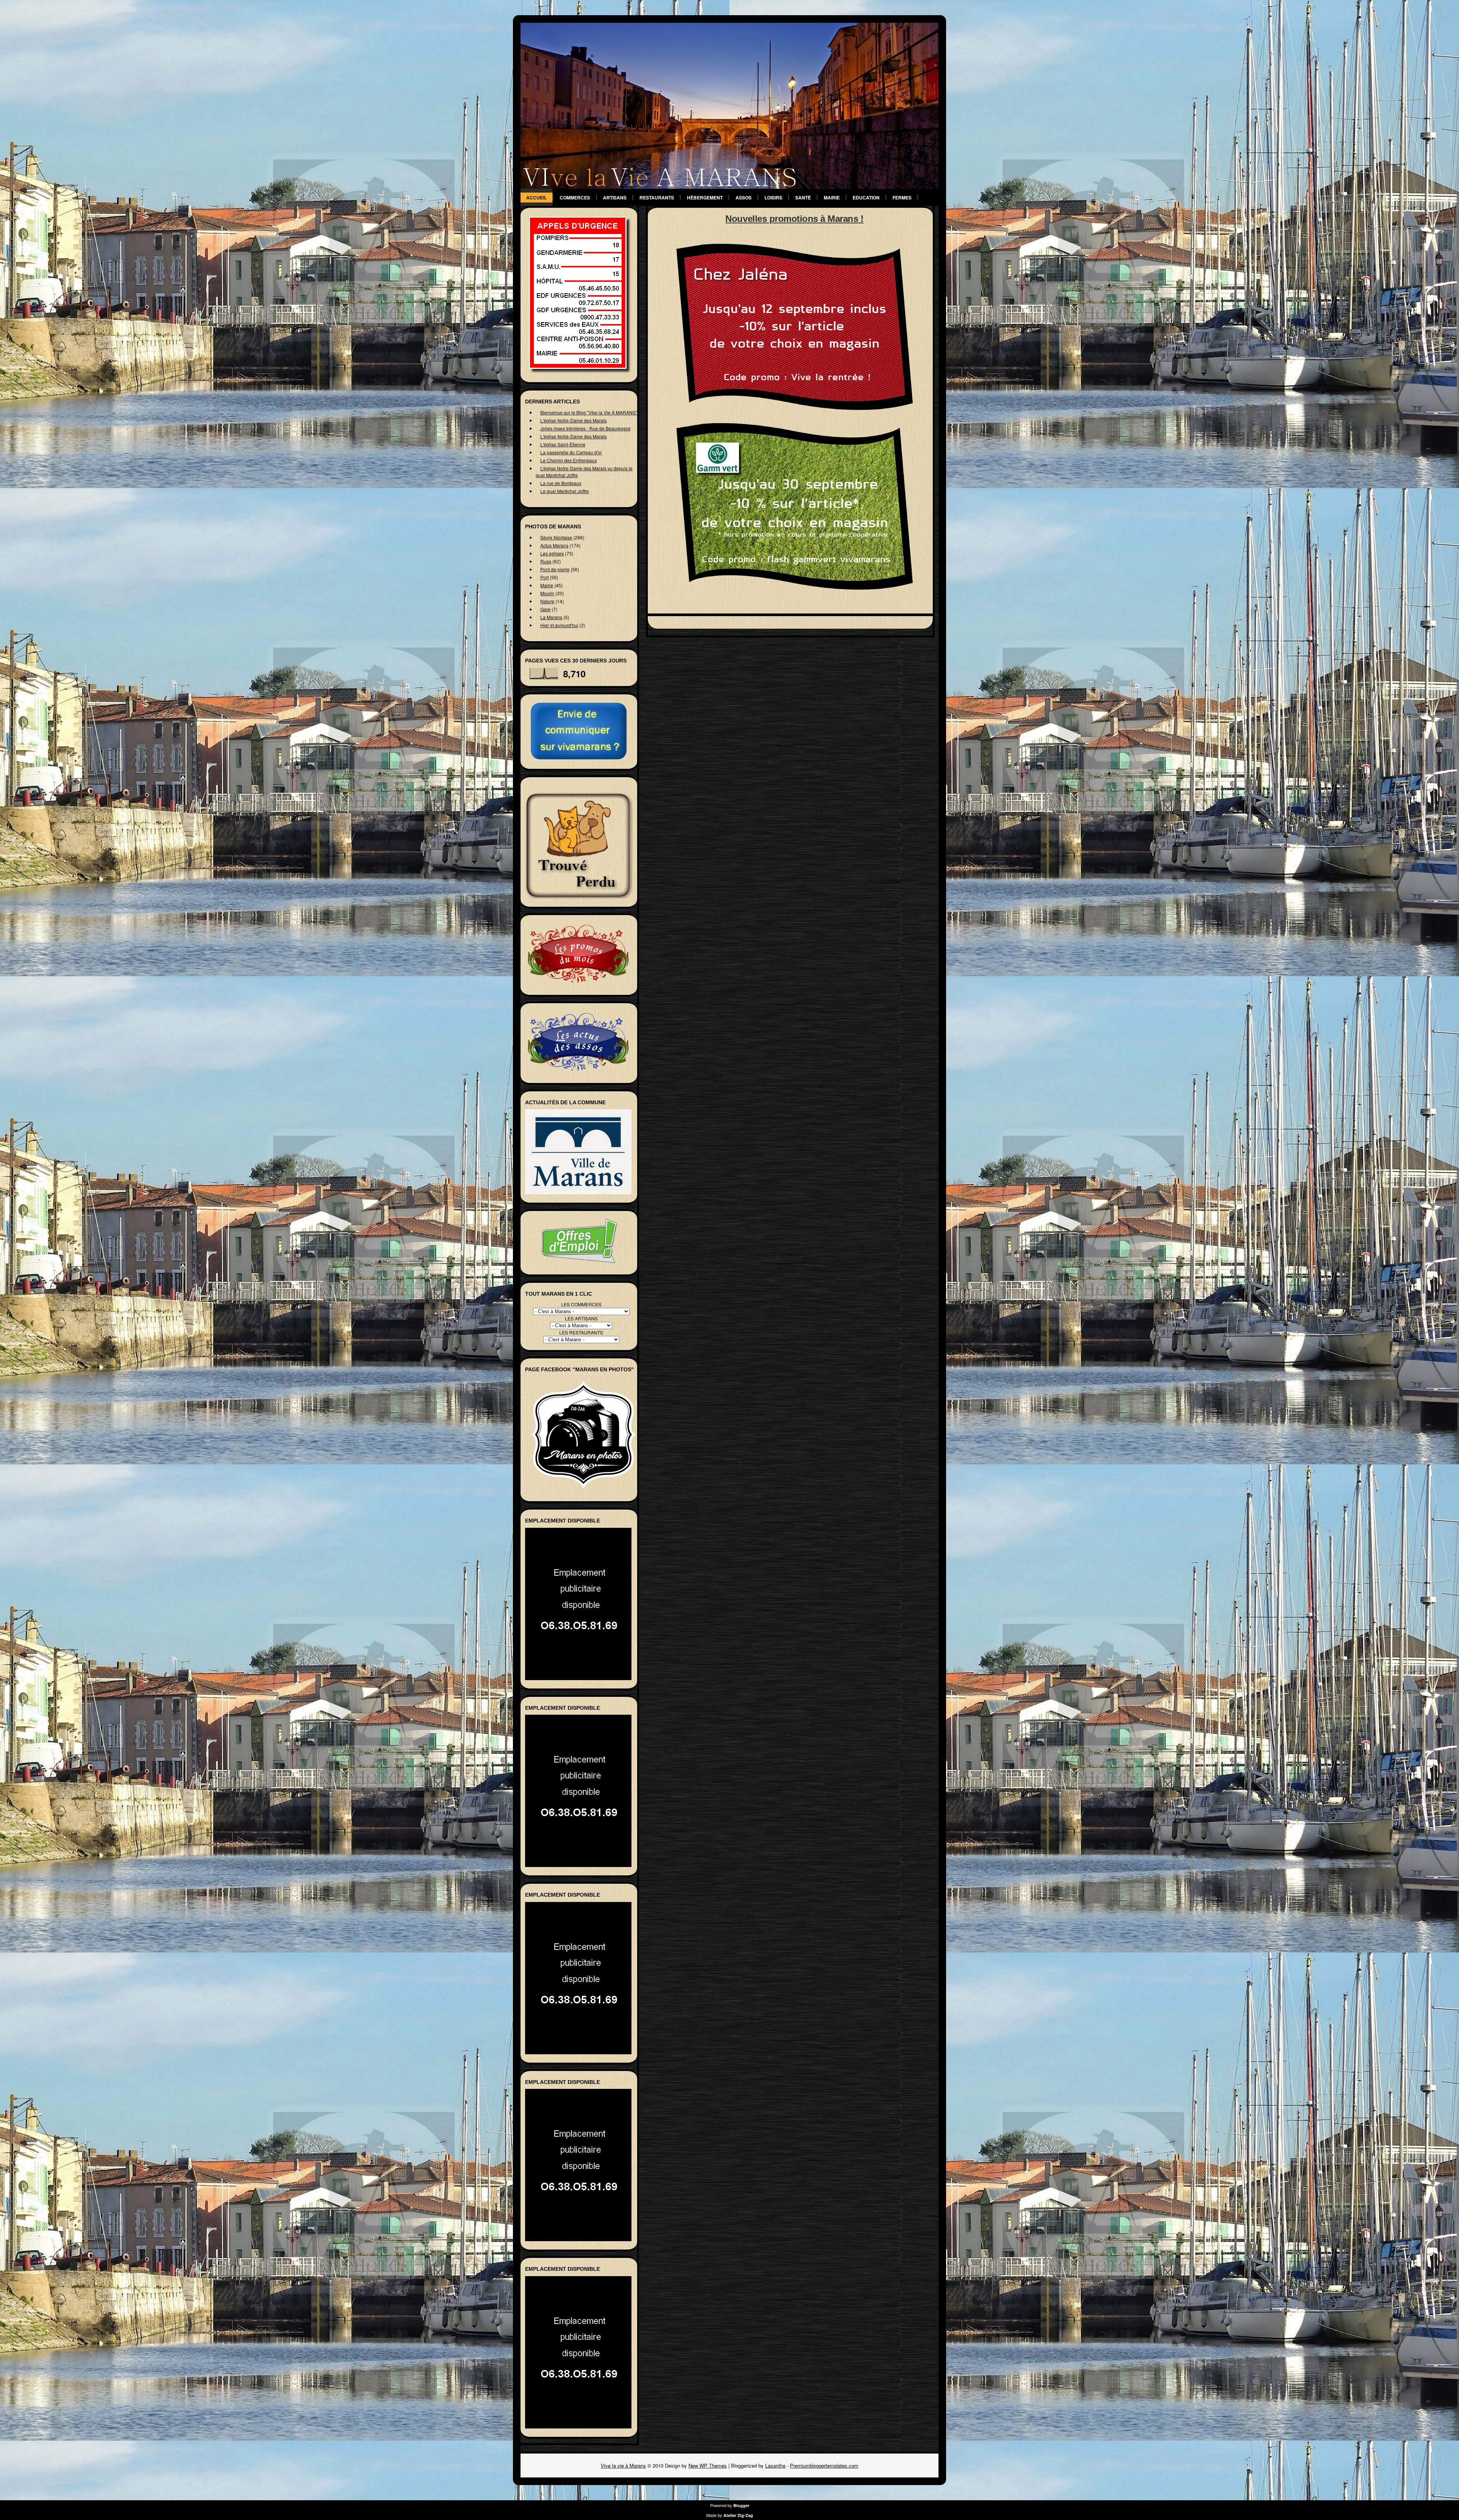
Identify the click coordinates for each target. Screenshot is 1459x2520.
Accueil (536, 198)
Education (866, 198)
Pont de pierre (555, 569)
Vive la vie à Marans (623, 2465)
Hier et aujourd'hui (559, 625)
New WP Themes (708, 2465)
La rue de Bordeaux (561, 483)
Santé (803, 198)
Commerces (575, 198)
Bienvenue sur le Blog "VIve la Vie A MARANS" (589, 412)
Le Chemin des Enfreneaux (569, 460)
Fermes (902, 198)
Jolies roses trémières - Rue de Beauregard (585, 428)
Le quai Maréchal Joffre (565, 491)
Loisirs (773, 198)
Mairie (832, 198)
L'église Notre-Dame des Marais (574, 420)
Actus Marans (554, 545)
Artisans (615, 198)
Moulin (547, 593)
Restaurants (657, 198)
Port (544, 577)
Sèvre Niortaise (556, 537)
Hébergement (705, 198)
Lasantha (775, 2465)
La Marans (551, 617)
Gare (545, 609)
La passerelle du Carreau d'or (571, 452)
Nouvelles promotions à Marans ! (794, 219)
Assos (744, 198)
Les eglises (552, 553)
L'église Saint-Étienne (563, 444)
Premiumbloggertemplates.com (824, 2465)
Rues (546, 561)
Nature (547, 601)
